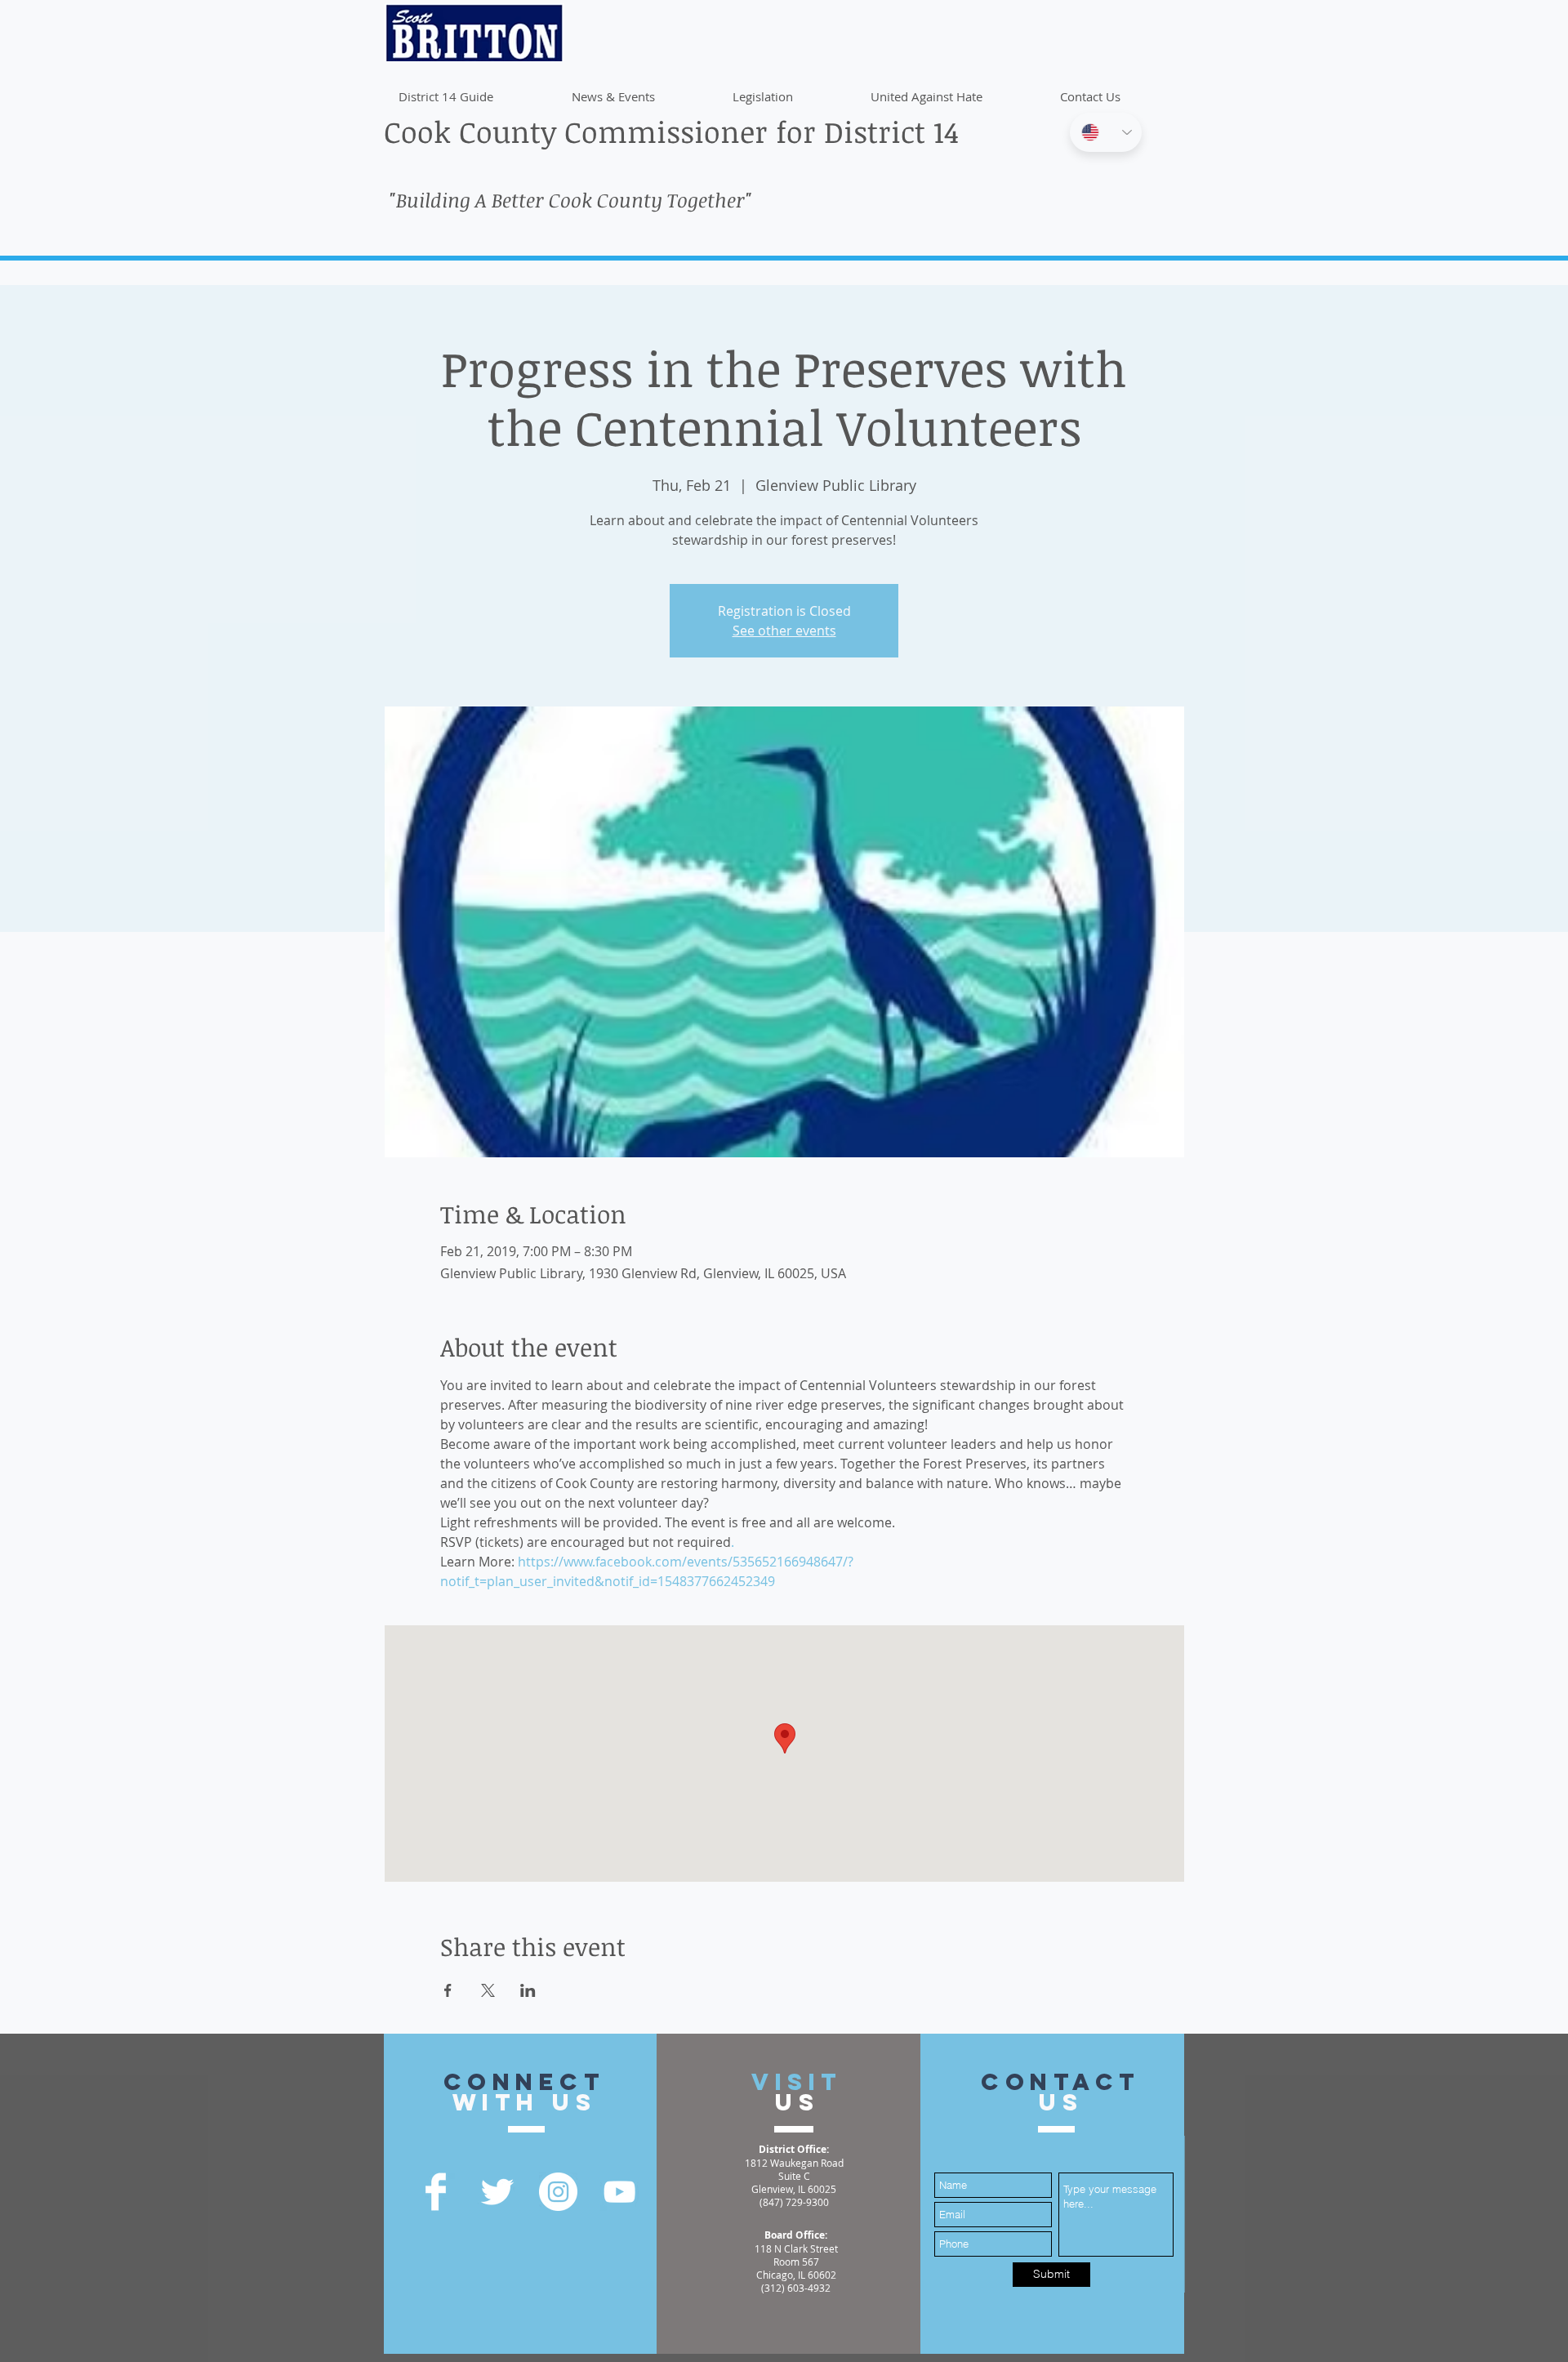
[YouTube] (619, 2192)
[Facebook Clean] (436, 2192)
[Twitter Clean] (497, 2192)
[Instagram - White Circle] (558, 2192)
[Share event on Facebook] (448, 1990)
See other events (784, 631)
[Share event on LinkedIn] (528, 1990)
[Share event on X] (488, 1990)
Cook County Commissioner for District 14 (671, 131)
